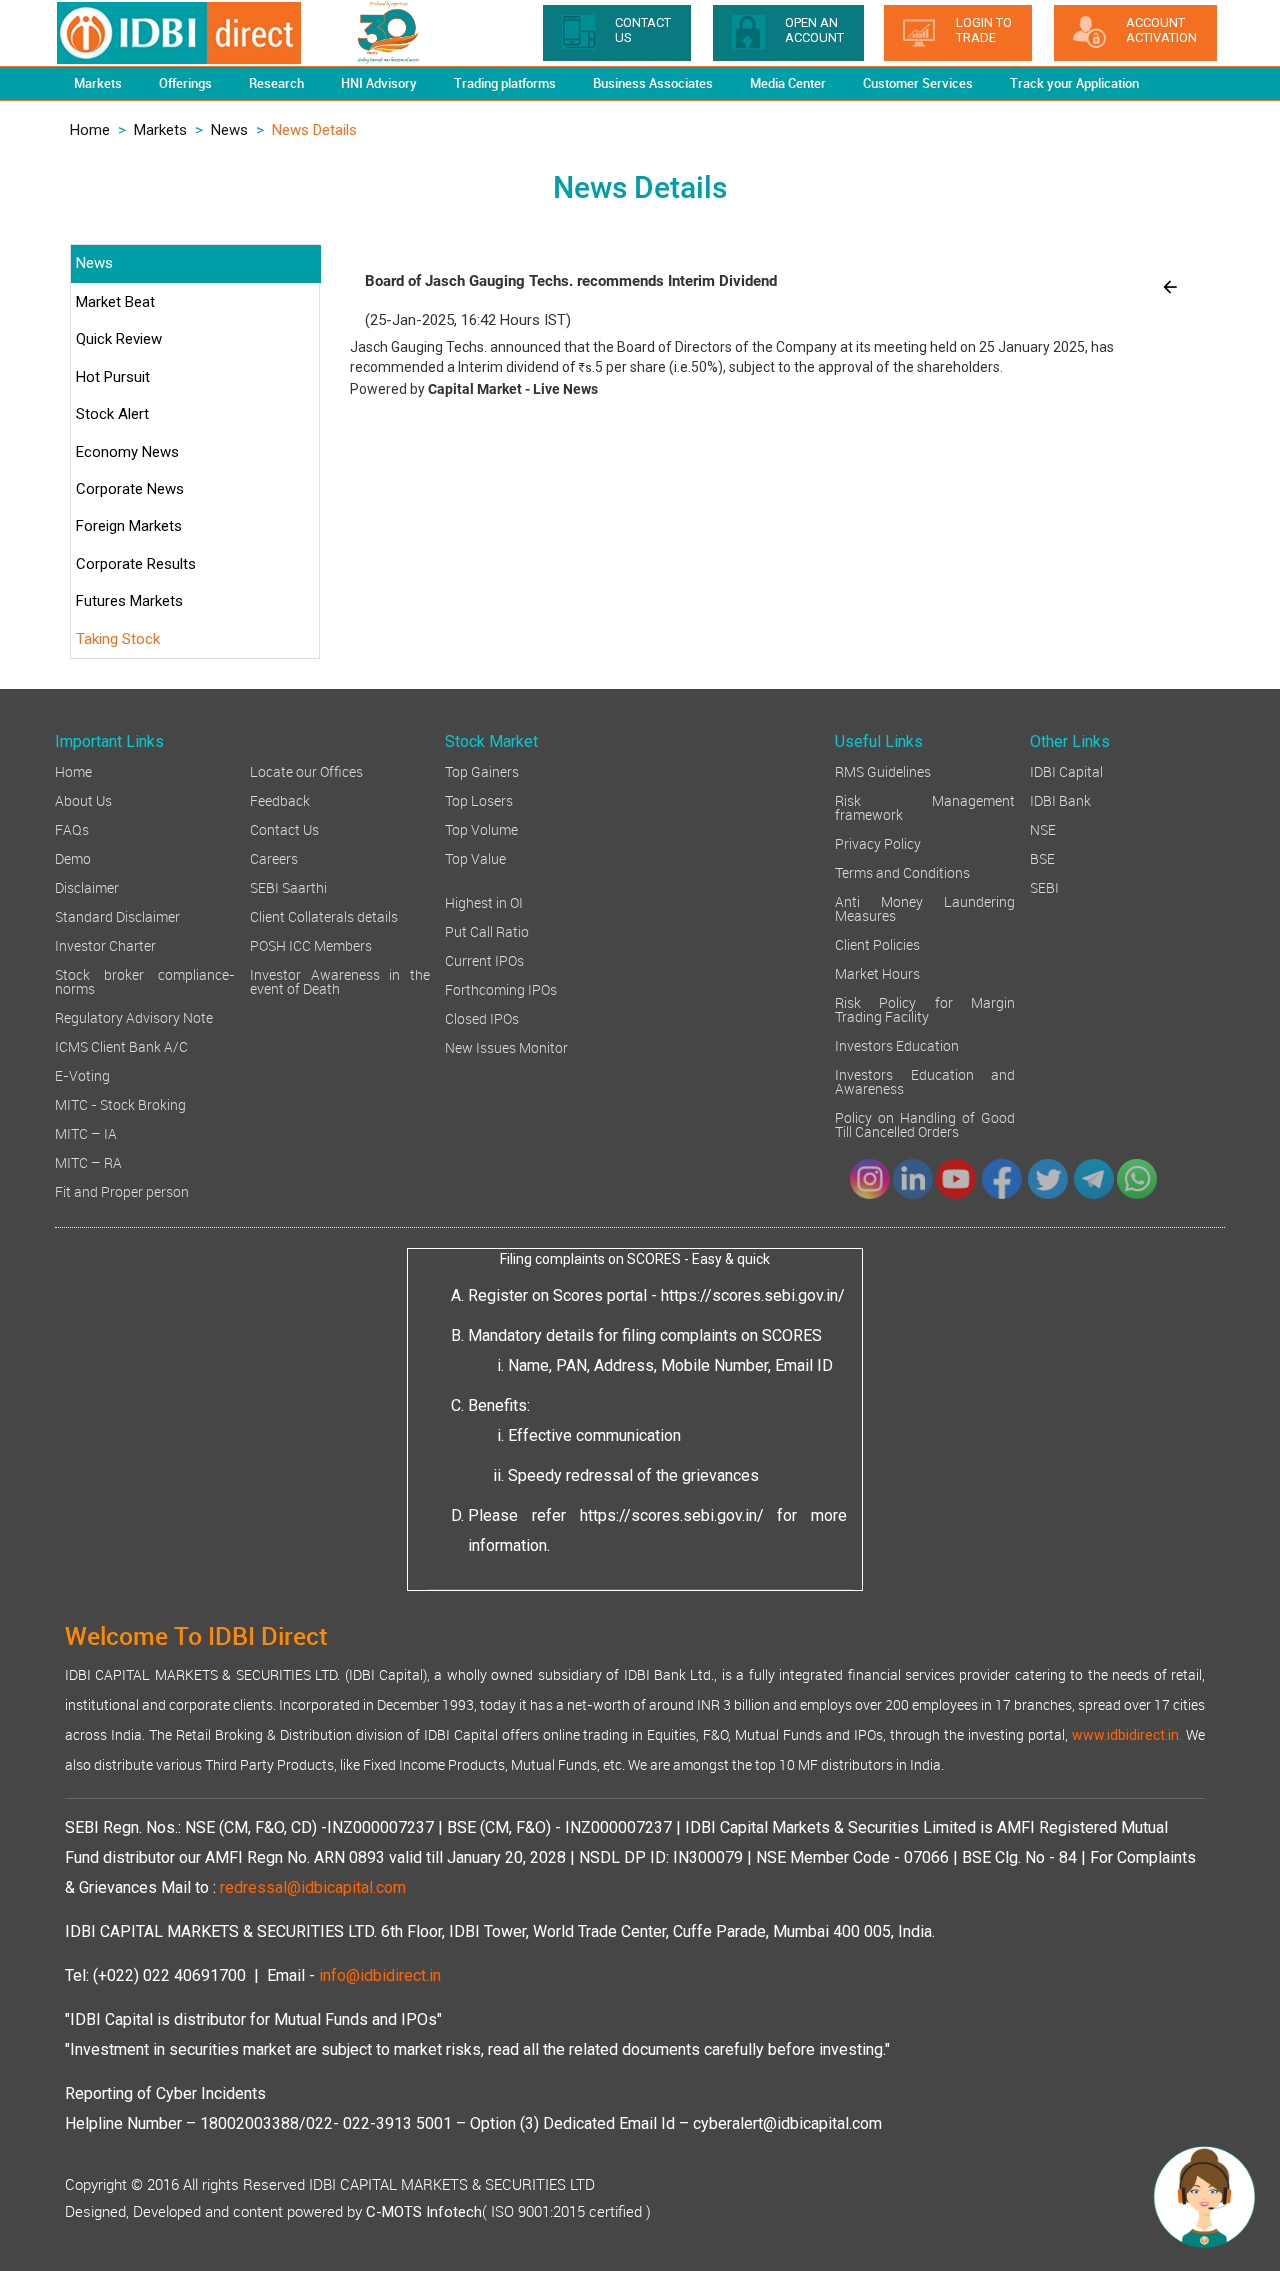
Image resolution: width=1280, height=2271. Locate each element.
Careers (274, 857)
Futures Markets (129, 601)
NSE (1043, 828)
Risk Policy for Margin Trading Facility (925, 1008)
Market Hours (877, 972)
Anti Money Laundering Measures (925, 907)
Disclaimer (87, 886)
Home (90, 130)
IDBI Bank (1060, 799)
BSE (1042, 857)
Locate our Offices (306, 770)
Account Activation (1161, 30)
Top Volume (481, 828)
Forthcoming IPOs (501, 988)
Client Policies (877, 943)
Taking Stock (118, 639)
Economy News (127, 452)
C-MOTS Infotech (424, 2212)
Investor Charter (105, 944)
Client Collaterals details (324, 915)
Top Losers (479, 799)
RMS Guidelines (883, 770)
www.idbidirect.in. (1127, 1735)
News (229, 130)
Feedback (280, 799)
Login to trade (984, 30)
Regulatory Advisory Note (134, 1016)
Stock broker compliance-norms (145, 980)
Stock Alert (112, 414)
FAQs (72, 828)
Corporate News (130, 489)
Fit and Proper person (122, 1190)
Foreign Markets (129, 526)
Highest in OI (484, 901)
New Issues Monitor (506, 1046)
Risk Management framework (925, 806)
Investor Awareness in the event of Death (340, 980)
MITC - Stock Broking (120, 1103)
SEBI (1044, 886)
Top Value (475, 857)
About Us (83, 799)
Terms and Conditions (902, 871)
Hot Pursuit (113, 377)
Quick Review (119, 339)
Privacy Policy (878, 842)
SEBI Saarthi (288, 886)
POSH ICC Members (311, 944)
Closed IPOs (482, 1017)
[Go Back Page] (1170, 286)
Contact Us (284, 828)
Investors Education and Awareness (925, 1080)
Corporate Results (136, 564)
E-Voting (82, 1074)
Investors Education (897, 1044)
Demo (73, 857)
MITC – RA (88, 1161)
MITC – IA (86, 1132)
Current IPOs (484, 959)
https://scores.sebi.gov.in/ (753, 1295)
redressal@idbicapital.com (313, 1887)
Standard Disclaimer (117, 915)
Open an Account (814, 30)
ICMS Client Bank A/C (121, 1045)
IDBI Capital (1066, 770)
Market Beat (115, 302)
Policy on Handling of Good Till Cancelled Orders (925, 1123)
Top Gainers (482, 770)
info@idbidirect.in (380, 1975)
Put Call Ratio (487, 930)
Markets (160, 130)
